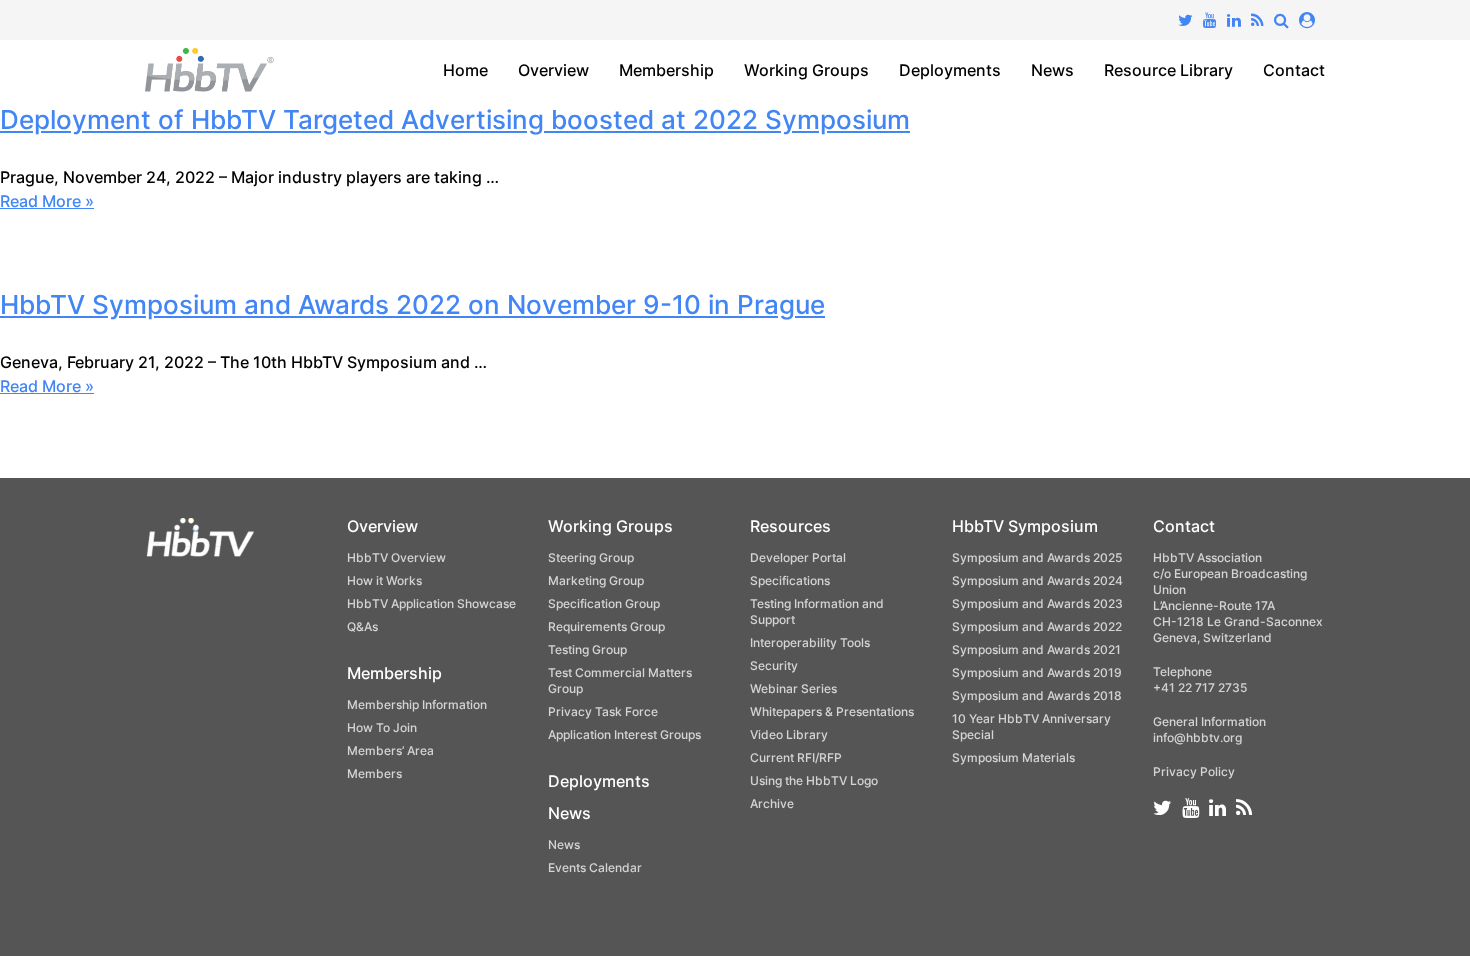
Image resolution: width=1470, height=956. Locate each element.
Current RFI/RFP (796, 757)
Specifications (790, 580)
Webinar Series (793, 688)
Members (374, 773)
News (1052, 70)
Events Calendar (595, 867)
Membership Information (417, 704)
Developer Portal (798, 557)
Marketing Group (596, 580)
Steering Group (591, 557)
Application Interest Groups (624, 734)
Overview (553, 70)
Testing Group (587, 649)
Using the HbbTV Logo (814, 780)
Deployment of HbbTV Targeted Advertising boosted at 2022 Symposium (455, 119)
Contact (1294, 70)
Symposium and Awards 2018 (1037, 695)
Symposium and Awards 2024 (1037, 580)
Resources (790, 526)
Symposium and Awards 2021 (1036, 649)
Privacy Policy (1194, 771)
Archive (772, 803)
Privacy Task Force (603, 711)
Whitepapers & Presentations (832, 711)
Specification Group (604, 603)
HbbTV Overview (396, 557)
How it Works (384, 580)
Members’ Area (390, 750)
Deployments (950, 70)
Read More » (47, 201)
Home (465, 70)
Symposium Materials (1013, 757)
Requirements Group (606, 626)
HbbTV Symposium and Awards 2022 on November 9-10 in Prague (412, 304)
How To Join (382, 727)
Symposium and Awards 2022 (1037, 626)
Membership (666, 70)
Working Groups (806, 70)
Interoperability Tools (810, 642)
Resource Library (1168, 70)
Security (774, 665)
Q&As (362, 626)
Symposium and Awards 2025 (1037, 557)
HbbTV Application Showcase (431, 603)
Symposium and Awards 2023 (1037, 603)
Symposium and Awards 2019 (1037, 672)
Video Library (789, 734)
